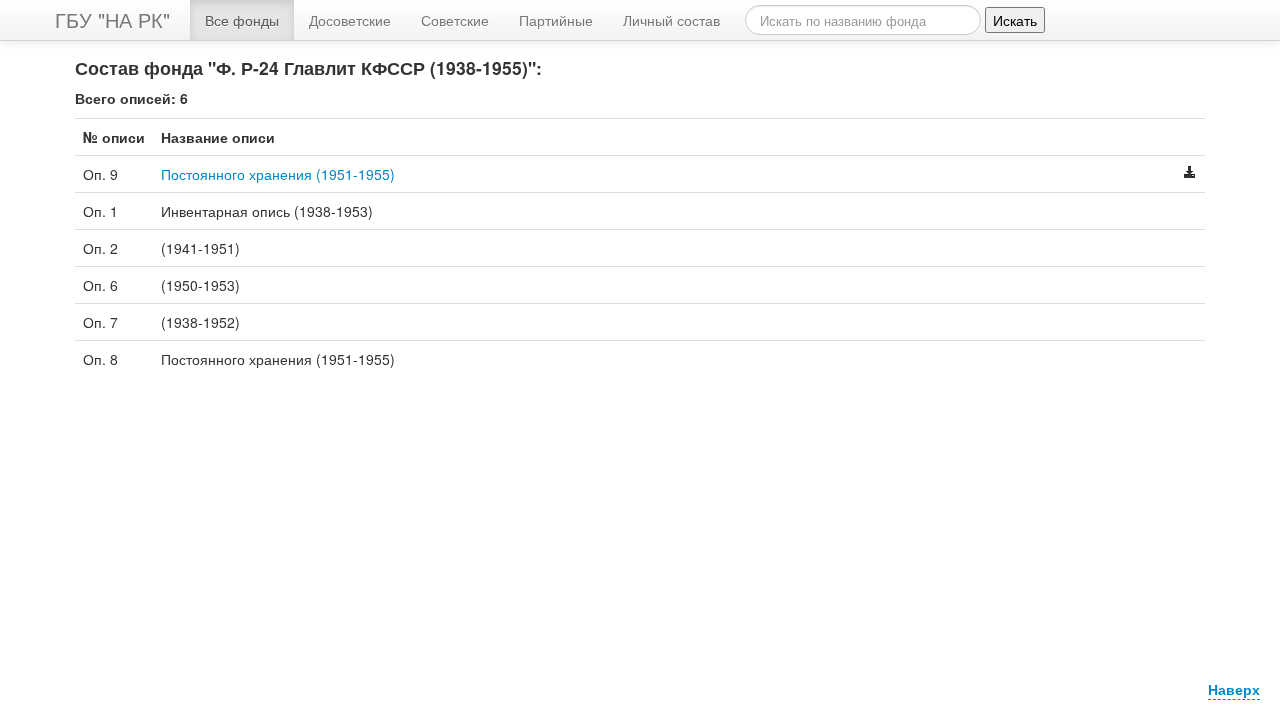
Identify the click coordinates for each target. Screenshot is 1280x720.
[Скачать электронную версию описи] (1190, 174)
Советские (455, 20)
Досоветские (350, 20)
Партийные (556, 20)
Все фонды (242, 20)
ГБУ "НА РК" (112, 19)
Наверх (1234, 689)
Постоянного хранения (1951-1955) (278, 174)
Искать (1015, 20)
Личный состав (671, 20)
